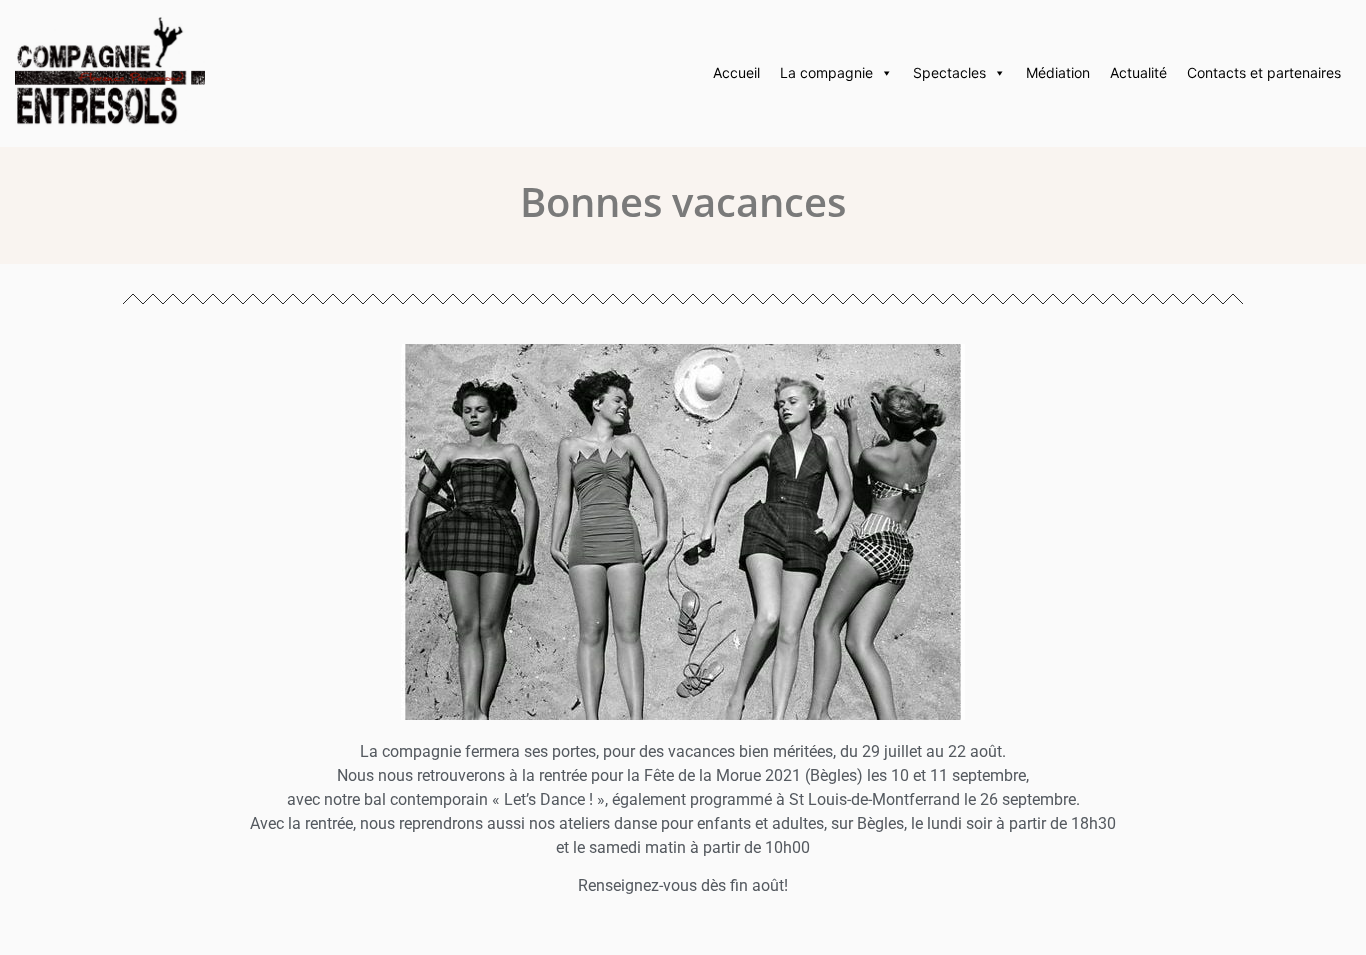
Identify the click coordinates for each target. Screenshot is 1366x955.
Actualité (1138, 72)
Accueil (736, 72)
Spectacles (949, 72)
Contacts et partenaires (1264, 72)
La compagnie (826, 72)
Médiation (1058, 72)
